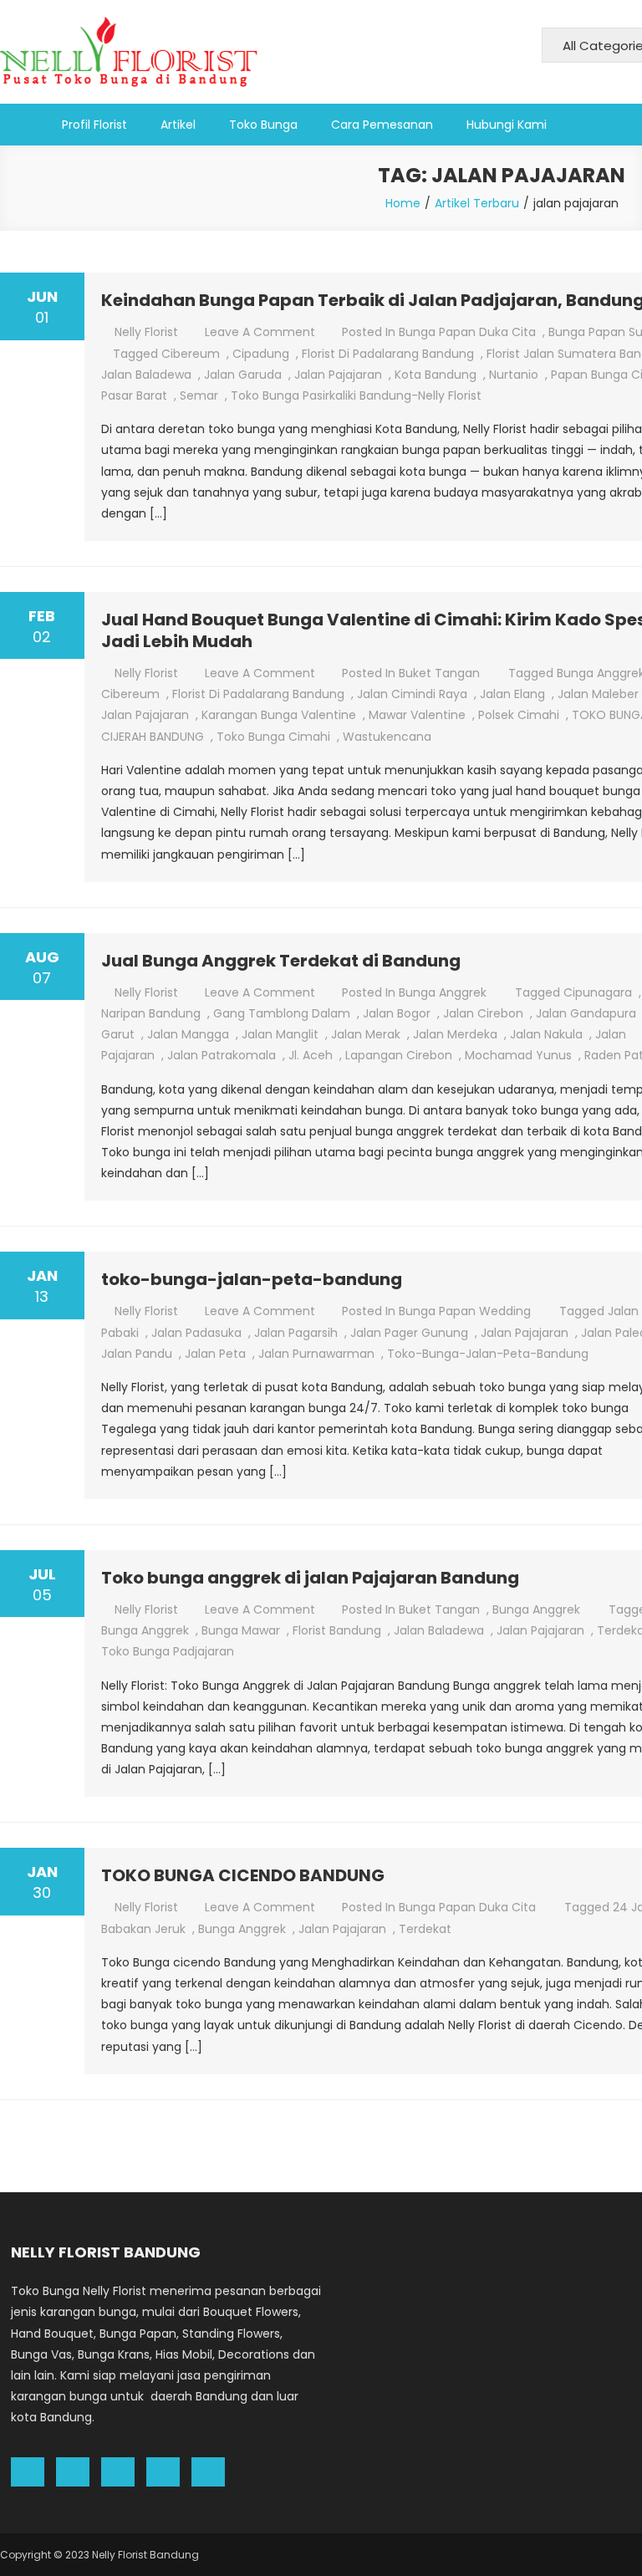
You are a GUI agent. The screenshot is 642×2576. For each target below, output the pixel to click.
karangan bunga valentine (279, 715)
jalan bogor (397, 1013)
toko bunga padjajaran (168, 1651)
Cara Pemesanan (382, 125)
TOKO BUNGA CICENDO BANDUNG (243, 1875)
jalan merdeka (455, 1034)
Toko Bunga (263, 125)
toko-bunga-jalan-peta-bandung (252, 1279)
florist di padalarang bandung (388, 354)
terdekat (425, 1929)
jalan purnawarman (316, 1354)
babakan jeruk (143, 1929)
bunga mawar (241, 1630)
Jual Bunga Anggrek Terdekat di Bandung (281, 961)
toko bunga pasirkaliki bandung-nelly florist (356, 395)
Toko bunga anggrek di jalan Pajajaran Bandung (310, 1578)
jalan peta (215, 1354)
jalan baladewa (146, 375)
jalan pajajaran (338, 375)
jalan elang (512, 694)
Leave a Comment (260, 332)
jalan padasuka (196, 1333)
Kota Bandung (436, 375)
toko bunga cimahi (273, 737)
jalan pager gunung (409, 1333)
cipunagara (598, 992)
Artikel (178, 125)
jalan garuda (243, 375)
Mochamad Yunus (518, 1055)
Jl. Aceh (311, 1055)
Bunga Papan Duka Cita (467, 332)
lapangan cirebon (399, 1055)
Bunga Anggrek (443, 992)
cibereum (191, 354)
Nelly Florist (146, 332)
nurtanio (514, 375)
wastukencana (387, 737)
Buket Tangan (439, 673)
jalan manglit (280, 1034)
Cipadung (261, 354)
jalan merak (366, 1034)
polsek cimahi (519, 715)
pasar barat (134, 395)
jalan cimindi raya (412, 694)
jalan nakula (546, 1034)
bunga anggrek (145, 1630)
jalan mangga (188, 1034)
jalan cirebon (483, 1013)
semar (199, 395)
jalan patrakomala (222, 1055)
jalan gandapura (586, 1013)
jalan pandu (137, 1354)
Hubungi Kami (507, 125)
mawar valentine (417, 715)
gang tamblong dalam (282, 1013)
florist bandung (337, 1630)
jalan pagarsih (296, 1333)
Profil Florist (94, 125)
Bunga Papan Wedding (465, 1311)
